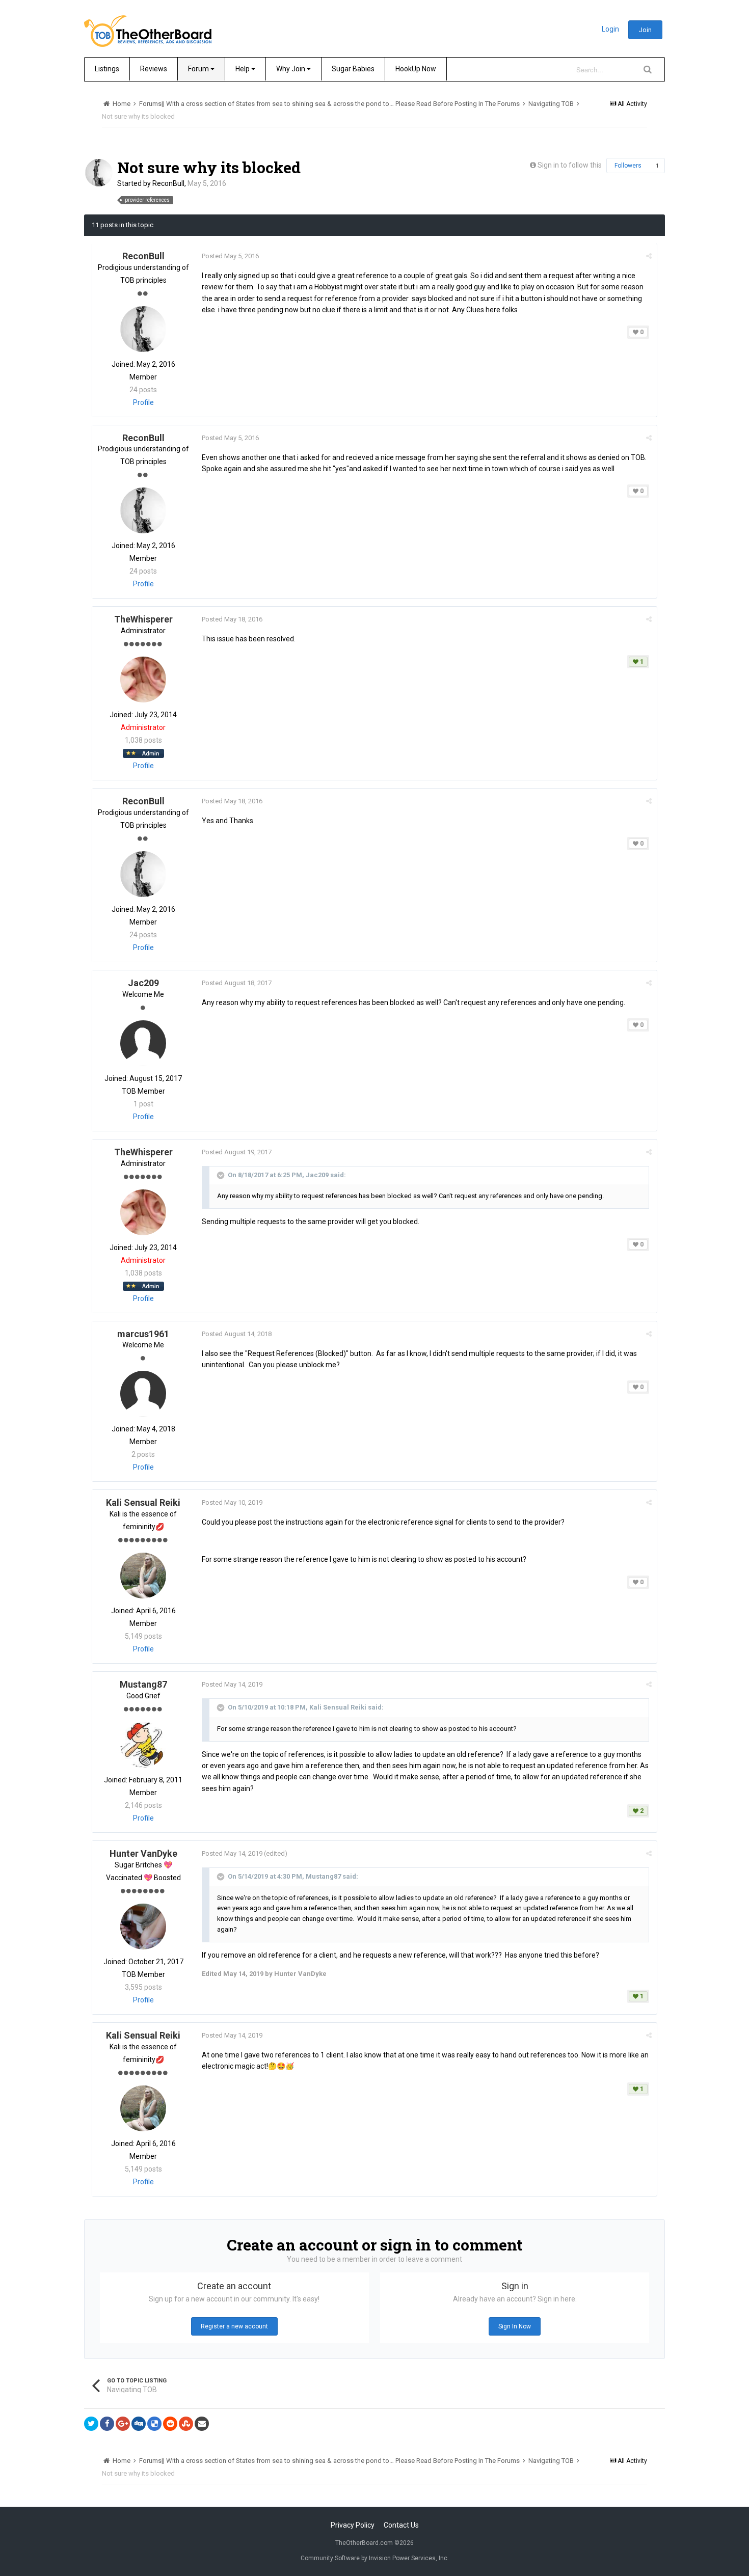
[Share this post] (649, 256)
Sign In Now (515, 2326)
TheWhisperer (143, 619)
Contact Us (401, 2525)
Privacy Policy (353, 2525)
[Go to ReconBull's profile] (99, 173)
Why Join (291, 69)
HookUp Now (416, 69)
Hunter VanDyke (143, 1853)
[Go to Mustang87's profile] (143, 1745)
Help (243, 69)
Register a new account (234, 2326)
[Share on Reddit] (170, 2424)
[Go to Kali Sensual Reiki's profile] (143, 1576)
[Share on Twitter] (91, 2424)
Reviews (154, 69)
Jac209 (143, 983)
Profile (143, 402)
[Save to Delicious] (154, 2424)
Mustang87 (143, 1684)
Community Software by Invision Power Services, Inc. (375, 2558)
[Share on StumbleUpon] (186, 2424)
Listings (107, 69)
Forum (199, 69)
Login (610, 29)
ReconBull (168, 183)
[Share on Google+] (123, 2424)
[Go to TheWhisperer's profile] (143, 680)
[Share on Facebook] (107, 2424)
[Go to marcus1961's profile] (143, 1394)
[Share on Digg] (139, 2424)
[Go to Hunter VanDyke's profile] (143, 1927)
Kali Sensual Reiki (143, 1502)
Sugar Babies (353, 69)
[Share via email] (202, 2424)
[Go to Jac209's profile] (143, 1043)
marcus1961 (143, 1334)
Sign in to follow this (570, 165)
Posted (230, 256)
